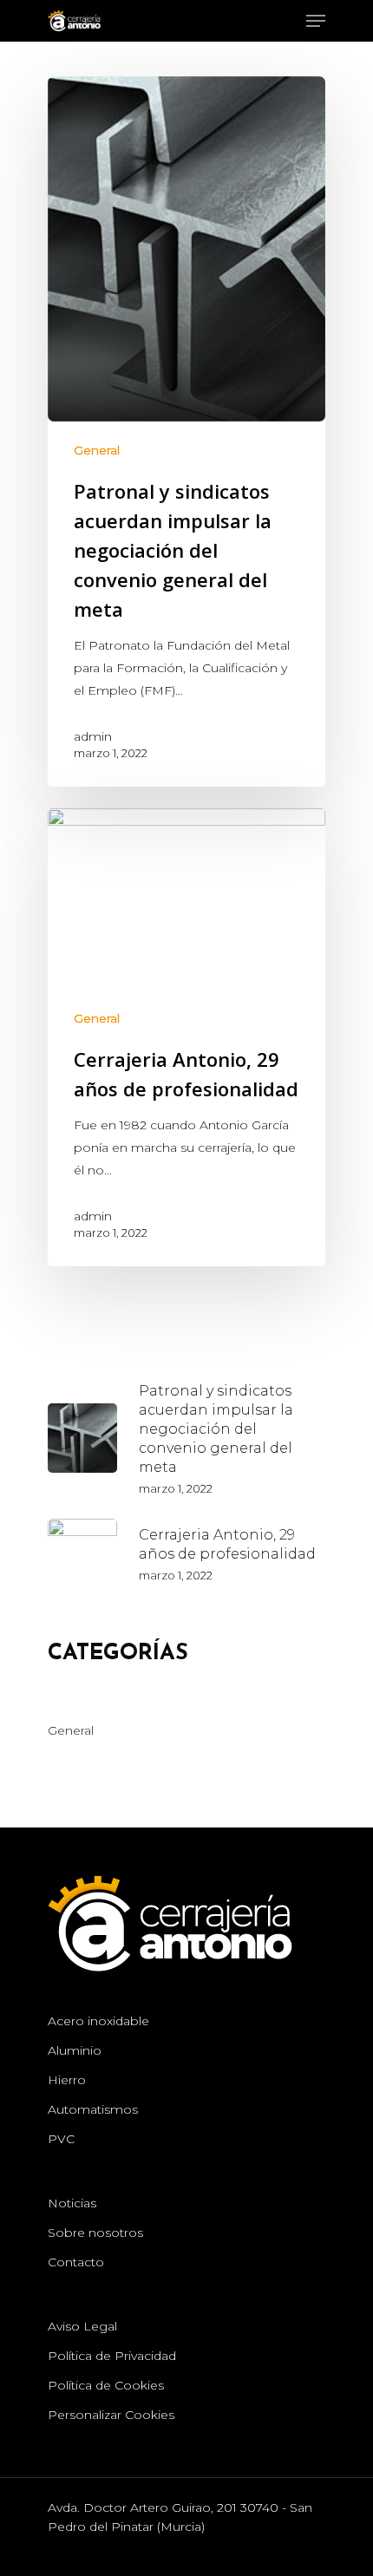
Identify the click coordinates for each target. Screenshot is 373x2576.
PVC (61, 2139)
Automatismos (93, 2109)
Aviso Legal (82, 2326)
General (97, 450)
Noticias (72, 2203)
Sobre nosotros (95, 2233)
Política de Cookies (106, 2385)
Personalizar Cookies (111, 2415)
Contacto (76, 2262)
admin (93, 736)
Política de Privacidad (112, 2356)
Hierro (67, 2080)
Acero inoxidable (98, 2021)
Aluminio (75, 2050)
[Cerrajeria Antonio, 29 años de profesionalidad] (186, 1037)
